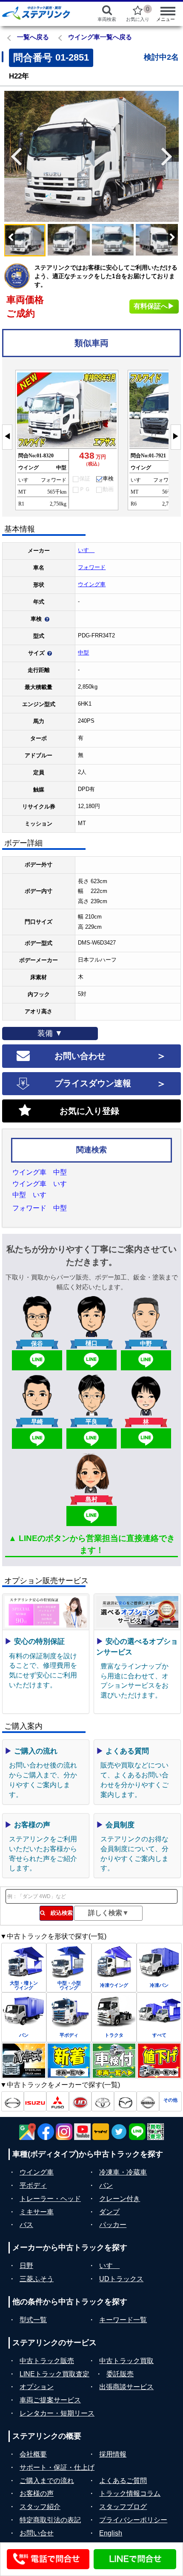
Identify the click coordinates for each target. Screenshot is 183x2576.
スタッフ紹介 (40, 2507)
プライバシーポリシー (133, 2520)
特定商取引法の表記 (50, 2520)
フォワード (92, 567)
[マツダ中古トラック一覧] (125, 2101)
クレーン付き (120, 2199)
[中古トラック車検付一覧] (114, 2061)
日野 (26, 2266)
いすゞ (86, 550)
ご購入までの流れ (47, 2481)
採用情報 (113, 2454)
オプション (37, 2387)
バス (26, 2225)
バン (106, 2185)
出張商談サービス (126, 2387)
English (111, 2533)
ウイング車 (92, 584)
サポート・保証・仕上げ (57, 2467)
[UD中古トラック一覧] (80, 2101)
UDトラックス (121, 2279)
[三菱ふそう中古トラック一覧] (58, 2101)
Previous (13, 157)
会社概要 (33, 2454)
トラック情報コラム (130, 2493)
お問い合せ (37, 2533)
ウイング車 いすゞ (43, 1184)
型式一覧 (33, 2320)
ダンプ (109, 2212)
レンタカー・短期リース (57, 2413)
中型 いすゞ (33, 1195)
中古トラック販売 (47, 2361)
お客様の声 (37, 2493)
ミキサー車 (37, 2212)
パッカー (113, 2225)
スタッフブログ (123, 2507)
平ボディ (33, 2185)
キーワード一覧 (123, 2320)
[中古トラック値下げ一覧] (159, 2061)
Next (170, 157)
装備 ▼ (50, 1033)
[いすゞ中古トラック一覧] (35, 2101)
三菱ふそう (37, 2279)
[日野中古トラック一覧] (13, 2101)
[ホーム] (41, 13)
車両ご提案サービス (50, 2400)
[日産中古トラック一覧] (148, 2101)
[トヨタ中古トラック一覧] (103, 2101)
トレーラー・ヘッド (50, 2199)
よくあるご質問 (123, 2481)
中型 (83, 653)
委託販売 (120, 2374)
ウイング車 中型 (40, 1172)
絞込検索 (59, 1913)
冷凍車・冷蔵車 (123, 2172)
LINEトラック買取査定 (54, 2374)
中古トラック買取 (126, 2361)
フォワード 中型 (40, 1208)
